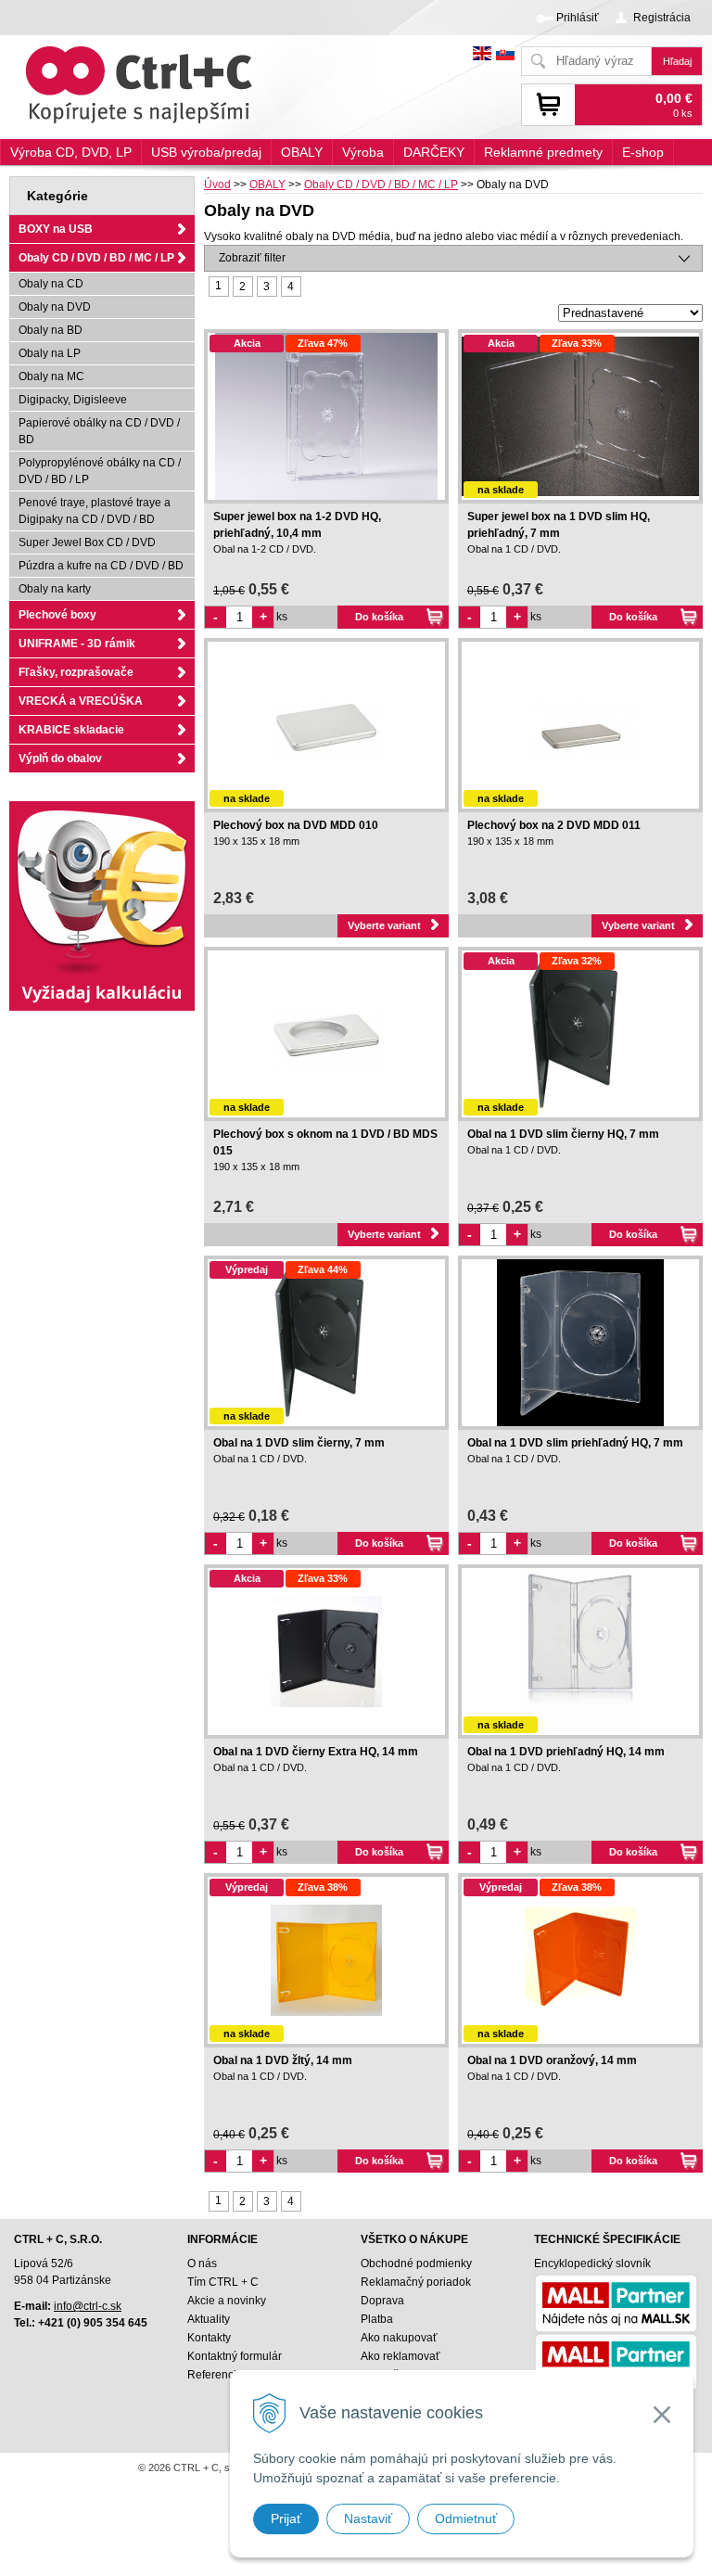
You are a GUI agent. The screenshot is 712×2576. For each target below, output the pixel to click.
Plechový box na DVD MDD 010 (296, 825)
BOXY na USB (56, 229)
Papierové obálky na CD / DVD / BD (99, 431)
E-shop (643, 152)
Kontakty (209, 2338)
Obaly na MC (51, 376)
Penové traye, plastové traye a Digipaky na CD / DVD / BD (95, 511)
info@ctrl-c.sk (88, 2306)
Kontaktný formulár (235, 2356)
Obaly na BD (51, 330)
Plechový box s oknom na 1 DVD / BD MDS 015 (325, 1142)
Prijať (286, 2519)
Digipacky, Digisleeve (73, 400)
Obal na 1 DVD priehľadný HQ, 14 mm (566, 1752)
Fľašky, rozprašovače (76, 672)
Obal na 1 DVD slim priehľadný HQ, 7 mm (575, 1443)
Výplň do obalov (60, 759)
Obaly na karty (55, 589)
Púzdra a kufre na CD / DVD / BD (101, 566)
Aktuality (209, 2319)
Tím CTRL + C (223, 2282)
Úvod (217, 185)
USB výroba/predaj (206, 152)
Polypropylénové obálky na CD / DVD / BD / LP (100, 471)
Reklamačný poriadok (416, 2282)
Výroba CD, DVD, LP (71, 152)
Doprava (382, 2301)
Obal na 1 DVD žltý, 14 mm (283, 2060)
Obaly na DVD (55, 307)
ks (282, 617)
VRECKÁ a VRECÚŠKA (81, 701)
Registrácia (662, 18)
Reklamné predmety (543, 152)
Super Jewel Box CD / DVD (87, 542)
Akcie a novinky (227, 2301)
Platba (377, 2319)
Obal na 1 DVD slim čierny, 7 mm (299, 1443)
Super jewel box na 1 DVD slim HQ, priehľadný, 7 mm (559, 525)
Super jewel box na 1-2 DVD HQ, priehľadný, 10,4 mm (297, 525)
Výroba (363, 152)
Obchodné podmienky (416, 2264)
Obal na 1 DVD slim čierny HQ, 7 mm (563, 1134)
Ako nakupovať (399, 2338)
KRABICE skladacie (71, 730)
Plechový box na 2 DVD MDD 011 (554, 825)
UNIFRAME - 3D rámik (77, 644)
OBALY (267, 185)
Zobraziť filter (252, 258)
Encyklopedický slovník (592, 2264)
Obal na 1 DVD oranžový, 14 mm (552, 2060)
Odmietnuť (466, 2519)
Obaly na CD (51, 284)
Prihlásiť (578, 18)
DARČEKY (434, 152)
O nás (202, 2264)
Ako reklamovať (400, 2356)
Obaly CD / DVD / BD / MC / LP (381, 185)
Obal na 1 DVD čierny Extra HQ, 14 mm (316, 1752)
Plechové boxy (57, 615)
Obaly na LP (50, 353)
